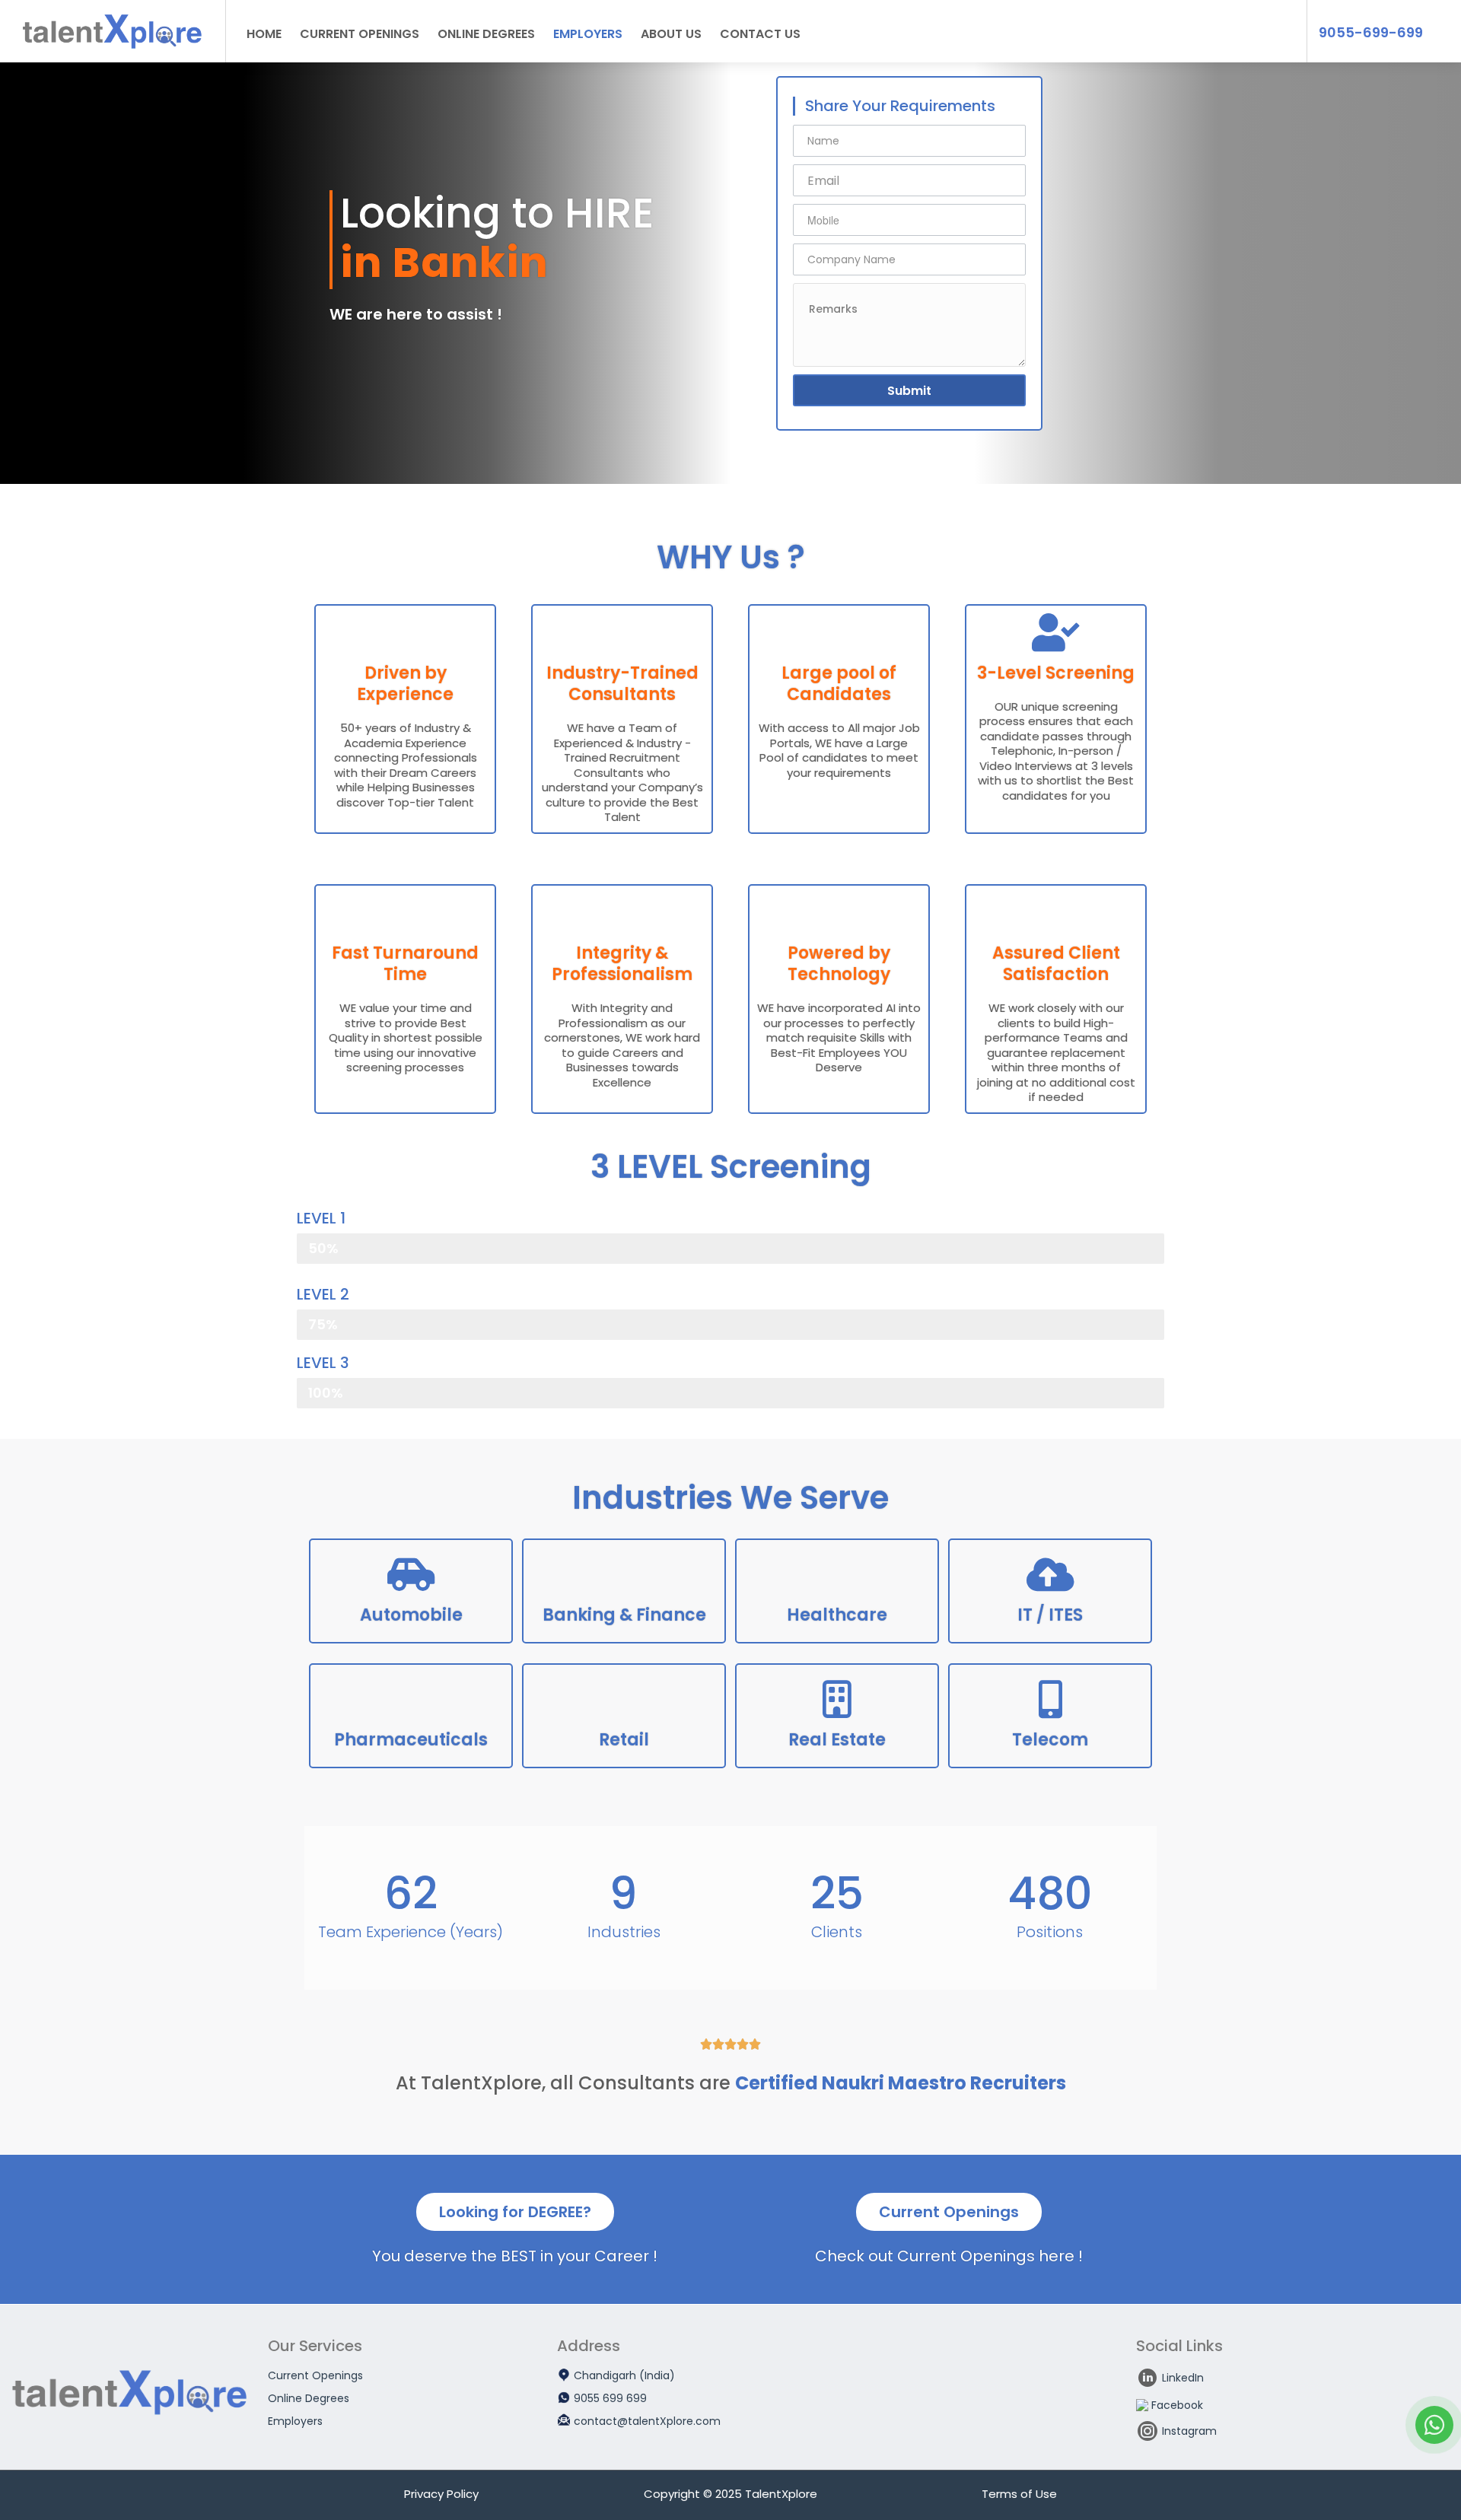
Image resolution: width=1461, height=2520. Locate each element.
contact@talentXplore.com (647, 2421)
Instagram (1189, 2431)
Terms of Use (1019, 2494)
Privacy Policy (441, 2494)
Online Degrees (486, 34)
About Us (671, 34)
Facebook (1177, 2405)
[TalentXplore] (113, 37)
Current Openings (360, 34)
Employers (588, 34)
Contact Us (760, 34)
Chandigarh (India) (624, 2375)
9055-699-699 (1371, 33)
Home (264, 34)
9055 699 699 (610, 2398)
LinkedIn (1183, 2378)
